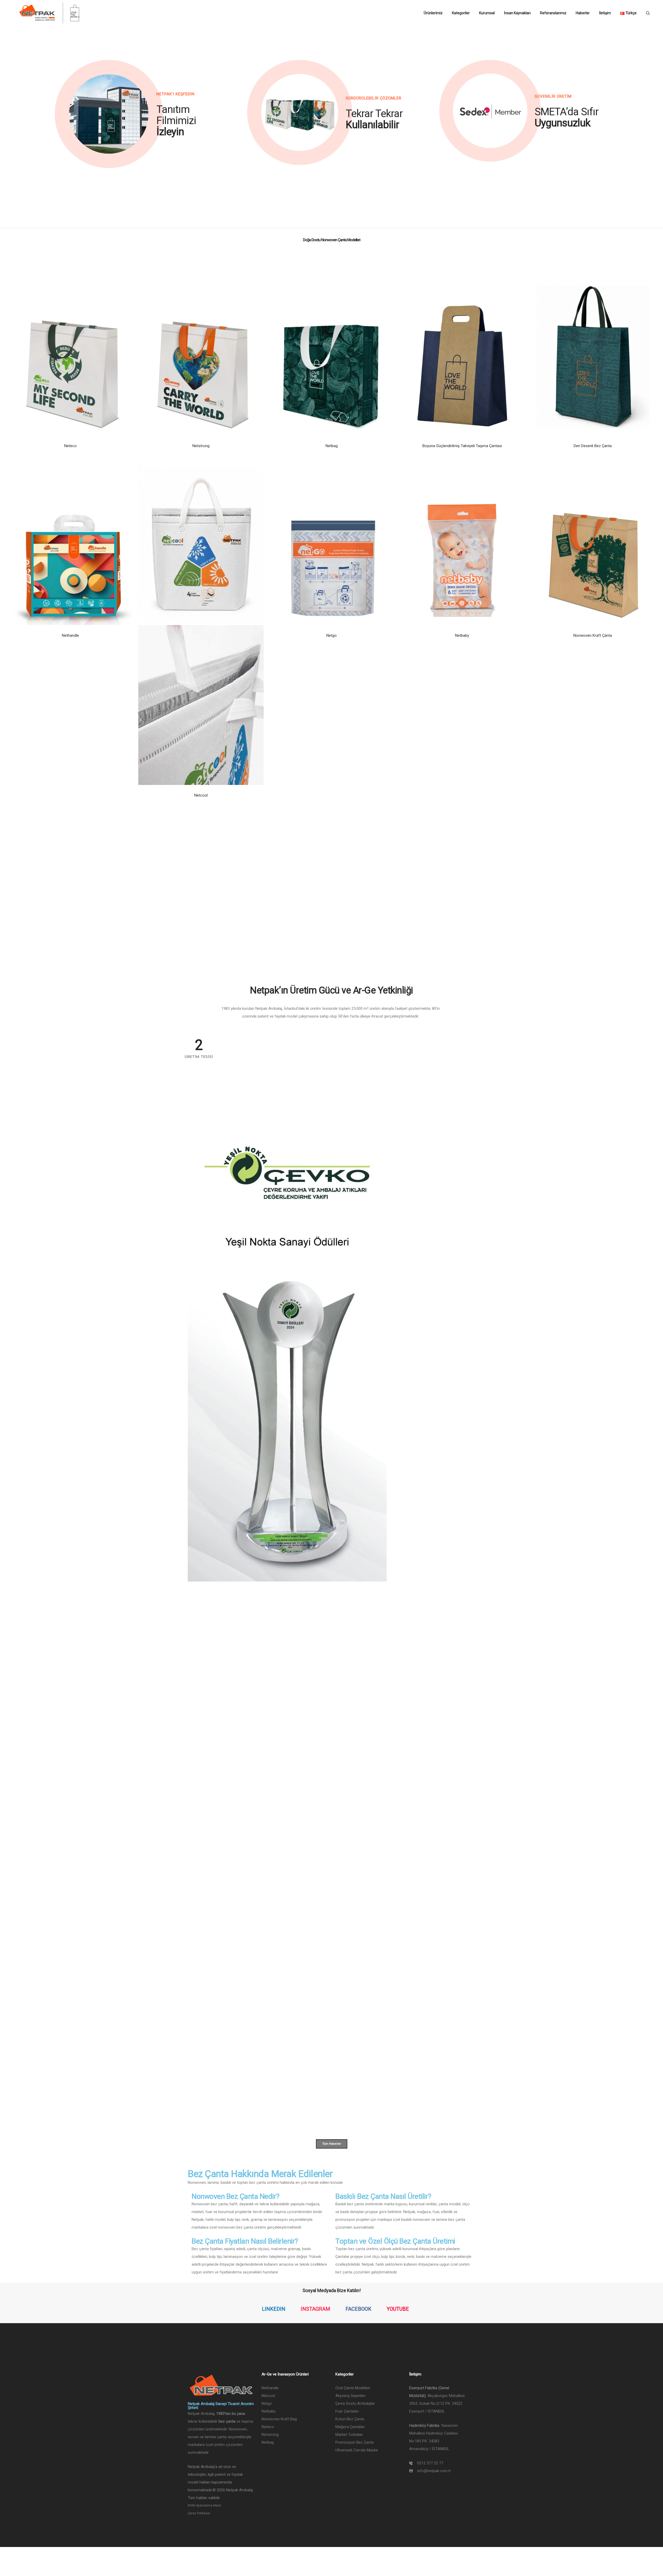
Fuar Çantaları (347, 2411)
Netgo (331, 635)
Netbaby (462, 635)
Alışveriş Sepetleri (350, 2396)
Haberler (583, 13)
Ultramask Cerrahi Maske (357, 2450)
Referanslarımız (553, 13)
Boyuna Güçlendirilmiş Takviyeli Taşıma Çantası (462, 446)
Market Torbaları (349, 2435)
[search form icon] (648, 13)
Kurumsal (487, 13)
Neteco (70, 446)
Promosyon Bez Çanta (355, 2442)
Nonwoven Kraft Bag (279, 2419)
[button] (109, 114)
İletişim (605, 13)
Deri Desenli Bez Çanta (593, 446)
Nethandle (70, 635)
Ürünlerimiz (433, 13)
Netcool (201, 795)
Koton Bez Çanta (350, 2419)
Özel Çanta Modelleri (353, 2388)
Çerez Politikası (199, 2513)
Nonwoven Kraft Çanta (593, 635)
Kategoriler (461, 13)
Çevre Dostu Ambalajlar (355, 2403)
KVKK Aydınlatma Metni (204, 2506)
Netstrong (201, 446)
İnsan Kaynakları (517, 13)
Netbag (332, 446)
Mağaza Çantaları (350, 2427)
